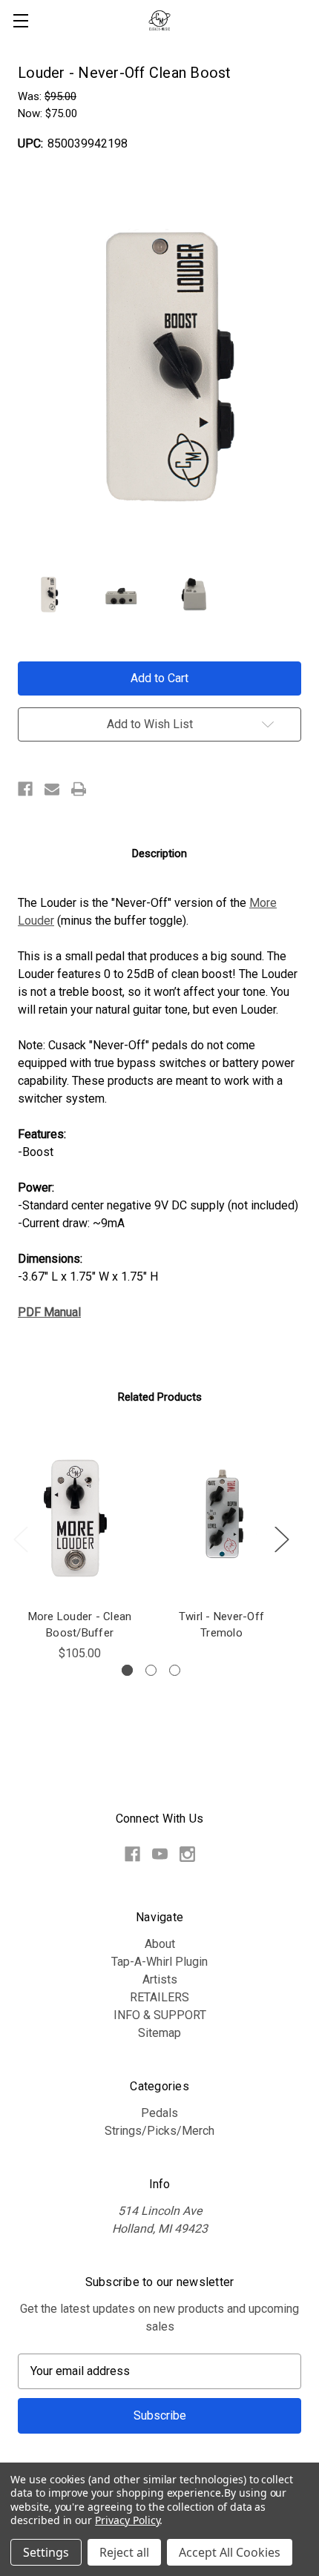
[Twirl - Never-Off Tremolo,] (221, 1518)
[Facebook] (25, 789)
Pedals (159, 2113)
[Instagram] (187, 1854)
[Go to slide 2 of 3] (151, 1670)
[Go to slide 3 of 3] (175, 1670)
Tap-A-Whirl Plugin (159, 1962)
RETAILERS (159, 1997)
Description (159, 853)
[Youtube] (160, 1854)
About (160, 1944)
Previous (20, 1539)
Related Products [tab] (160, 1397)
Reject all (124, 2552)
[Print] (79, 789)
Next (281, 1539)
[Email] (52, 789)
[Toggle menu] (20, 20)
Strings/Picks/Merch (159, 2131)
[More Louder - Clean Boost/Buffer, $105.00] (80, 1518)
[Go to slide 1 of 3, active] (127, 1670)
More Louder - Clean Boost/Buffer (80, 1625)
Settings (46, 2552)
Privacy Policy (127, 2520)
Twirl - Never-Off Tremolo (221, 1625)
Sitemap (159, 2033)
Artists (160, 1979)
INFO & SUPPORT (160, 2015)
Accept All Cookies (230, 2552)
